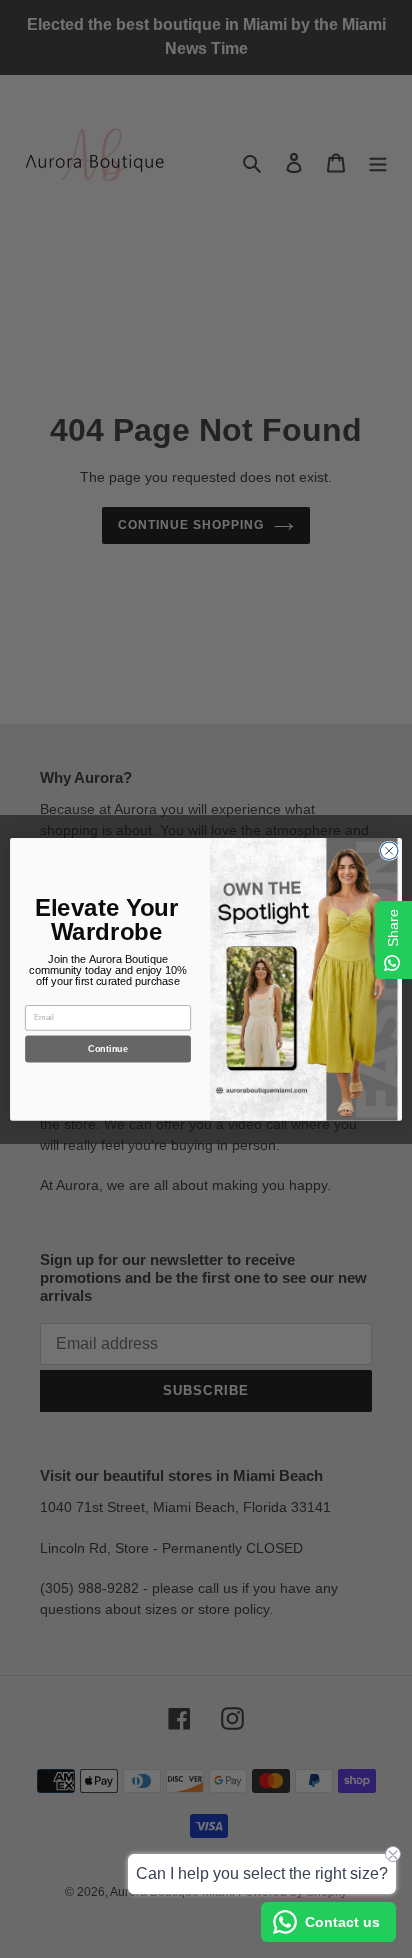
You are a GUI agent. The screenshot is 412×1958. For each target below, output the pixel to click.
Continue (107, 1049)
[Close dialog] (389, 851)
